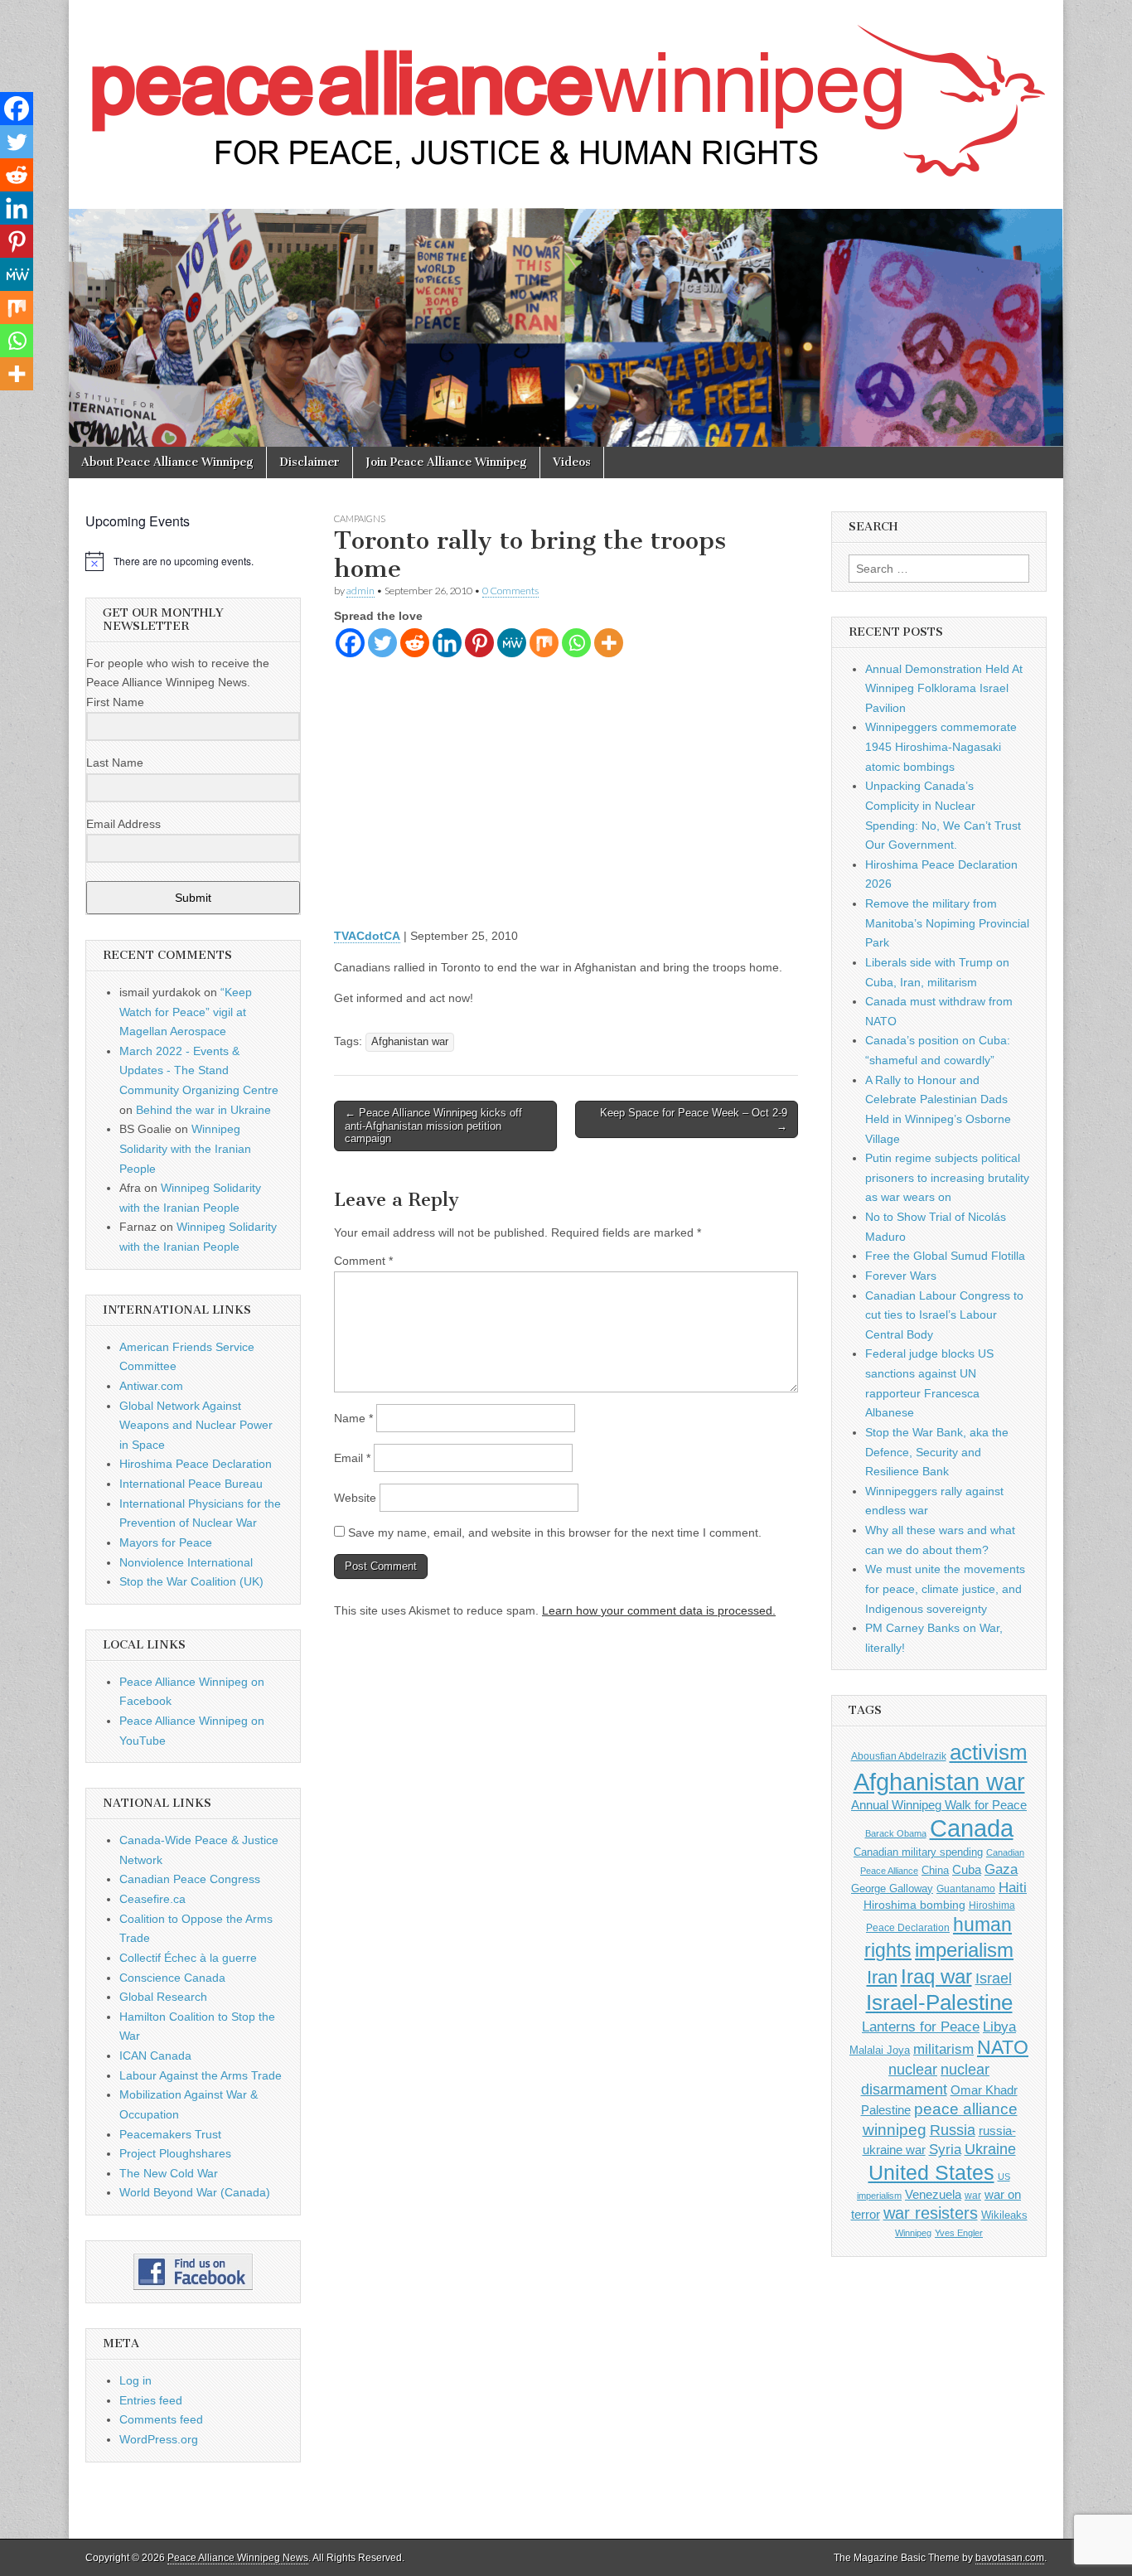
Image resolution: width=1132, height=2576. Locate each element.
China (935, 1870)
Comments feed (161, 2419)
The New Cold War (169, 2173)
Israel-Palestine (939, 2002)
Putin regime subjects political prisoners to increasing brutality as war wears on (947, 1177)
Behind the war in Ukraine (203, 1110)
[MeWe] (512, 643)
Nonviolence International (186, 1562)
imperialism (964, 1950)
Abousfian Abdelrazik (899, 1756)
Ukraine (990, 2149)
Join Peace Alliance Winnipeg (446, 462)
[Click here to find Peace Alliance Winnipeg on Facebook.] (193, 2272)
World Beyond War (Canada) (195, 2192)
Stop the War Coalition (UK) (191, 1581)
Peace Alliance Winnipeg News (238, 2558)
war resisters (931, 2213)
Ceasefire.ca (152, 1899)
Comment (363, 1261)
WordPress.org (159, 2439)
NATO (1003, 2048)
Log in (135, 2380)
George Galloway (892, 1888)
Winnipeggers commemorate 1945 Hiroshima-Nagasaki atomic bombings (941, 746)
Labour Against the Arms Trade (201, 2075)
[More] (609, 643)
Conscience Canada (172, 1978)
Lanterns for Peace (921, 2026)
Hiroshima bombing (914, 1905)
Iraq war (936, 1976)
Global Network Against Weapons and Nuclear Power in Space (196, 1425)
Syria (945, 2150)
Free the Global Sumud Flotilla (945, 1256)
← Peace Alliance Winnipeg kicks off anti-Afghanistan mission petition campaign (433, 1126)
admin (360, 591)
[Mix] (544, 643)
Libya (999, 2026)
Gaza (1001, 1869)
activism (989, 1752)
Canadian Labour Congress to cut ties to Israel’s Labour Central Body (944, 1315)
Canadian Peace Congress (190, 1879)
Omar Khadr (984, 2090)
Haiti (1013, 1888)
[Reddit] (415, 643)
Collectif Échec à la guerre (188, 1958)
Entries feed (151, 2400)
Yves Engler (959, 2233)
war (973, 2196)
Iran (882, 1977)
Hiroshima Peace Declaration (196, 1464)
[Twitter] (382, 643)
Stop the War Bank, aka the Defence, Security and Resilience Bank (937, 1452)
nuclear (913, 2069)
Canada (972, 1828)
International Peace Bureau (191, 1484)
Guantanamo (966, 1889)
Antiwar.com (151, 1386)
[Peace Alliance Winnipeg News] (566, 92)
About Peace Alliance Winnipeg (167, 462)
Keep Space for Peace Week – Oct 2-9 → (694, 1119)
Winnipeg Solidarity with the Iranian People (185, 1148)
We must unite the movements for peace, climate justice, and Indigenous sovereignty (945, 1588)
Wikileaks (1004, 2215)
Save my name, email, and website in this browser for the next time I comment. (555, 1533)
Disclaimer (310, 462)
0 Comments (510, 591)
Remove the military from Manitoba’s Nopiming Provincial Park (947, 923)
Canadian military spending (918, 1852)
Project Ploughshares (175, 2153)
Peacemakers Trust (170, 2134)
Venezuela (933, 2194)
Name (353, 1418)
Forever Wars (901, 1276)
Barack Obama (896, 1833)
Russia (953, 2130)
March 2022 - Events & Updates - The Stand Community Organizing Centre (199, 1070)
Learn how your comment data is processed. (659, 1610)
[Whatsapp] (576, 643)
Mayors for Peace (166, 1542)
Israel (994, 1978)
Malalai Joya (880, 2051)
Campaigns (360, 518)
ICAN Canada (155, 2055)
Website (355, 1498)
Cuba (967, 1870)
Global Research (163, 1997)
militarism (943, 2049)
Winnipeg (913, 2233)
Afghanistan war (410, 1042)
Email (352, 1458)
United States (931, 2173)
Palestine (886, 2110)
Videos (572, 462)
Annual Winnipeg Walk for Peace (939, 1805)
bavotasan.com (1010, 2558)
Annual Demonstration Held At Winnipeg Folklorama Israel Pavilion (944, 688)
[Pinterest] (479, 643)
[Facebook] (350, 643)
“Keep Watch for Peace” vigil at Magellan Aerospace (186, 1012)
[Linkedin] (447, 643)
